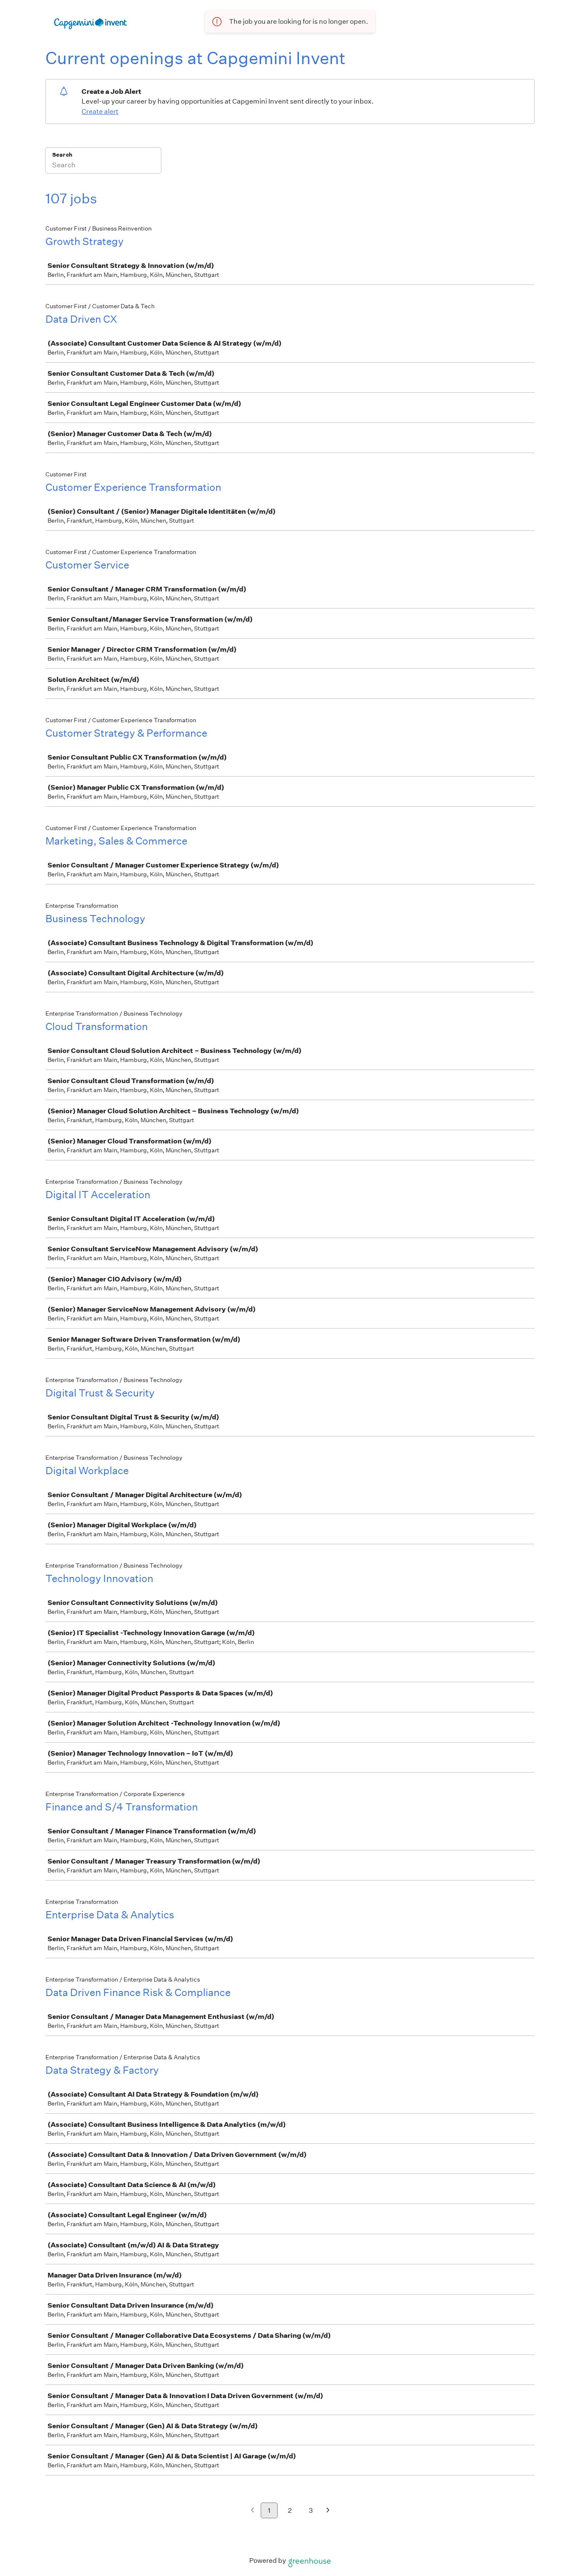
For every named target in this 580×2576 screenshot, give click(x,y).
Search (62, 155)
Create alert (100, 111)
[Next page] (328, 2511)
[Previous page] (252, 2511)
